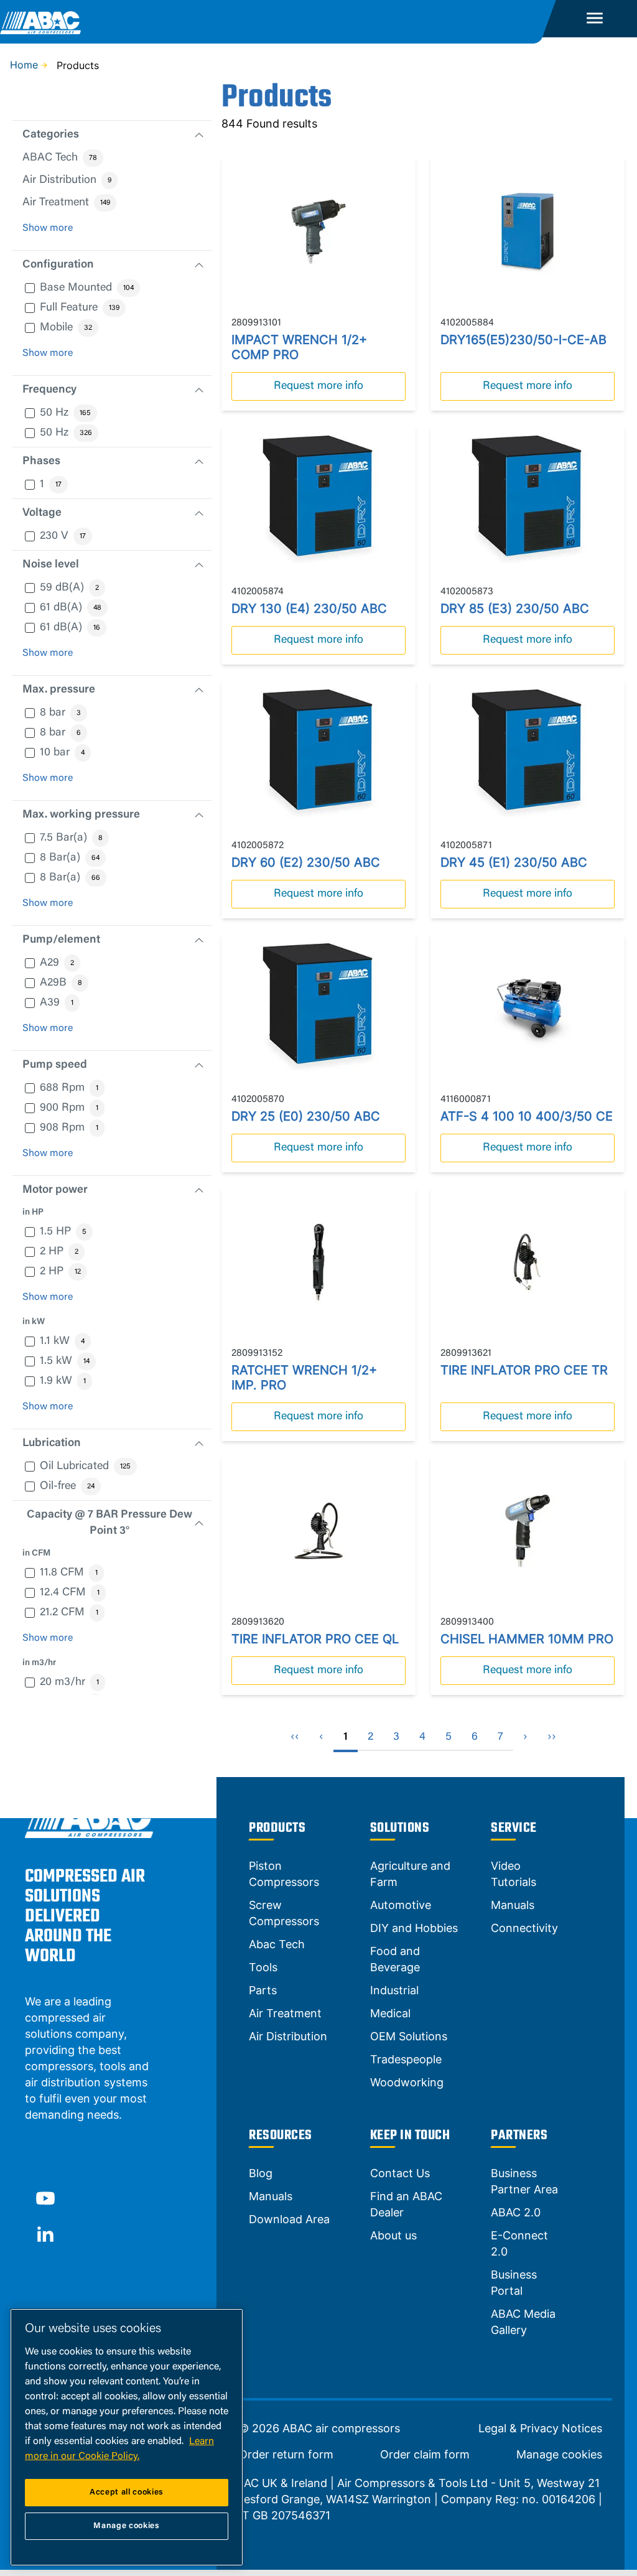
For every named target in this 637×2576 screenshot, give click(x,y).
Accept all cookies (127, 2492)
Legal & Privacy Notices (540, 2429)
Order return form (286, 2455)
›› (552, 1737)
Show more (48, 228)
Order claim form (425, 2455)
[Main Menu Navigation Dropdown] (595, 19)
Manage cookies (559, 2455)
